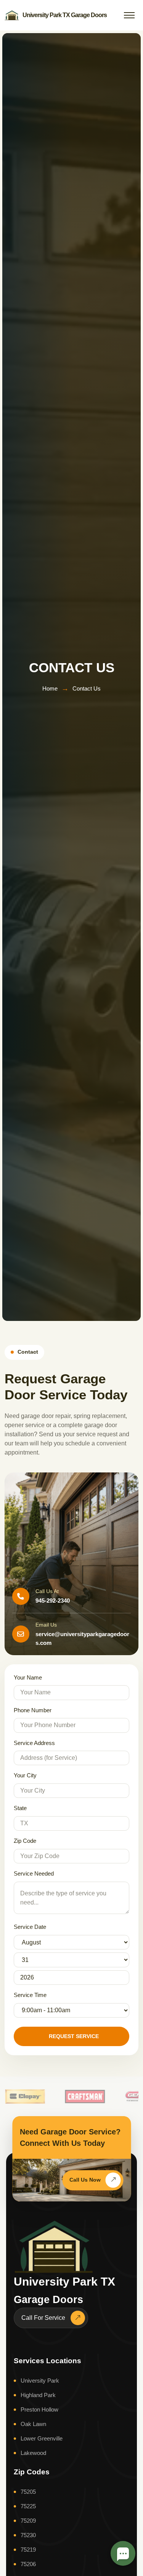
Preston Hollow (39, 2409)
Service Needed (34, 1873)
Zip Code (25, 1841)
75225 (28, 2506)
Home (50, 688)
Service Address (34, 1743)
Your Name (28, 1677)
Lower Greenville (42, 2438)
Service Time (30, 1995)
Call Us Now (85, 2180)
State (20, 1808)
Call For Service (43, 2318)
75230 (28, 2535)
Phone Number (33, 1710)
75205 (28, 2492)
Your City (25, 1775)
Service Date (30, 1927)
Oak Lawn (33, 2424)
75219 (28, 2550)
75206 (28, 2564)
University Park (40, 2381)
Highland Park (38, 2395)
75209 (28, 2521)
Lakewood (33, 2453)
